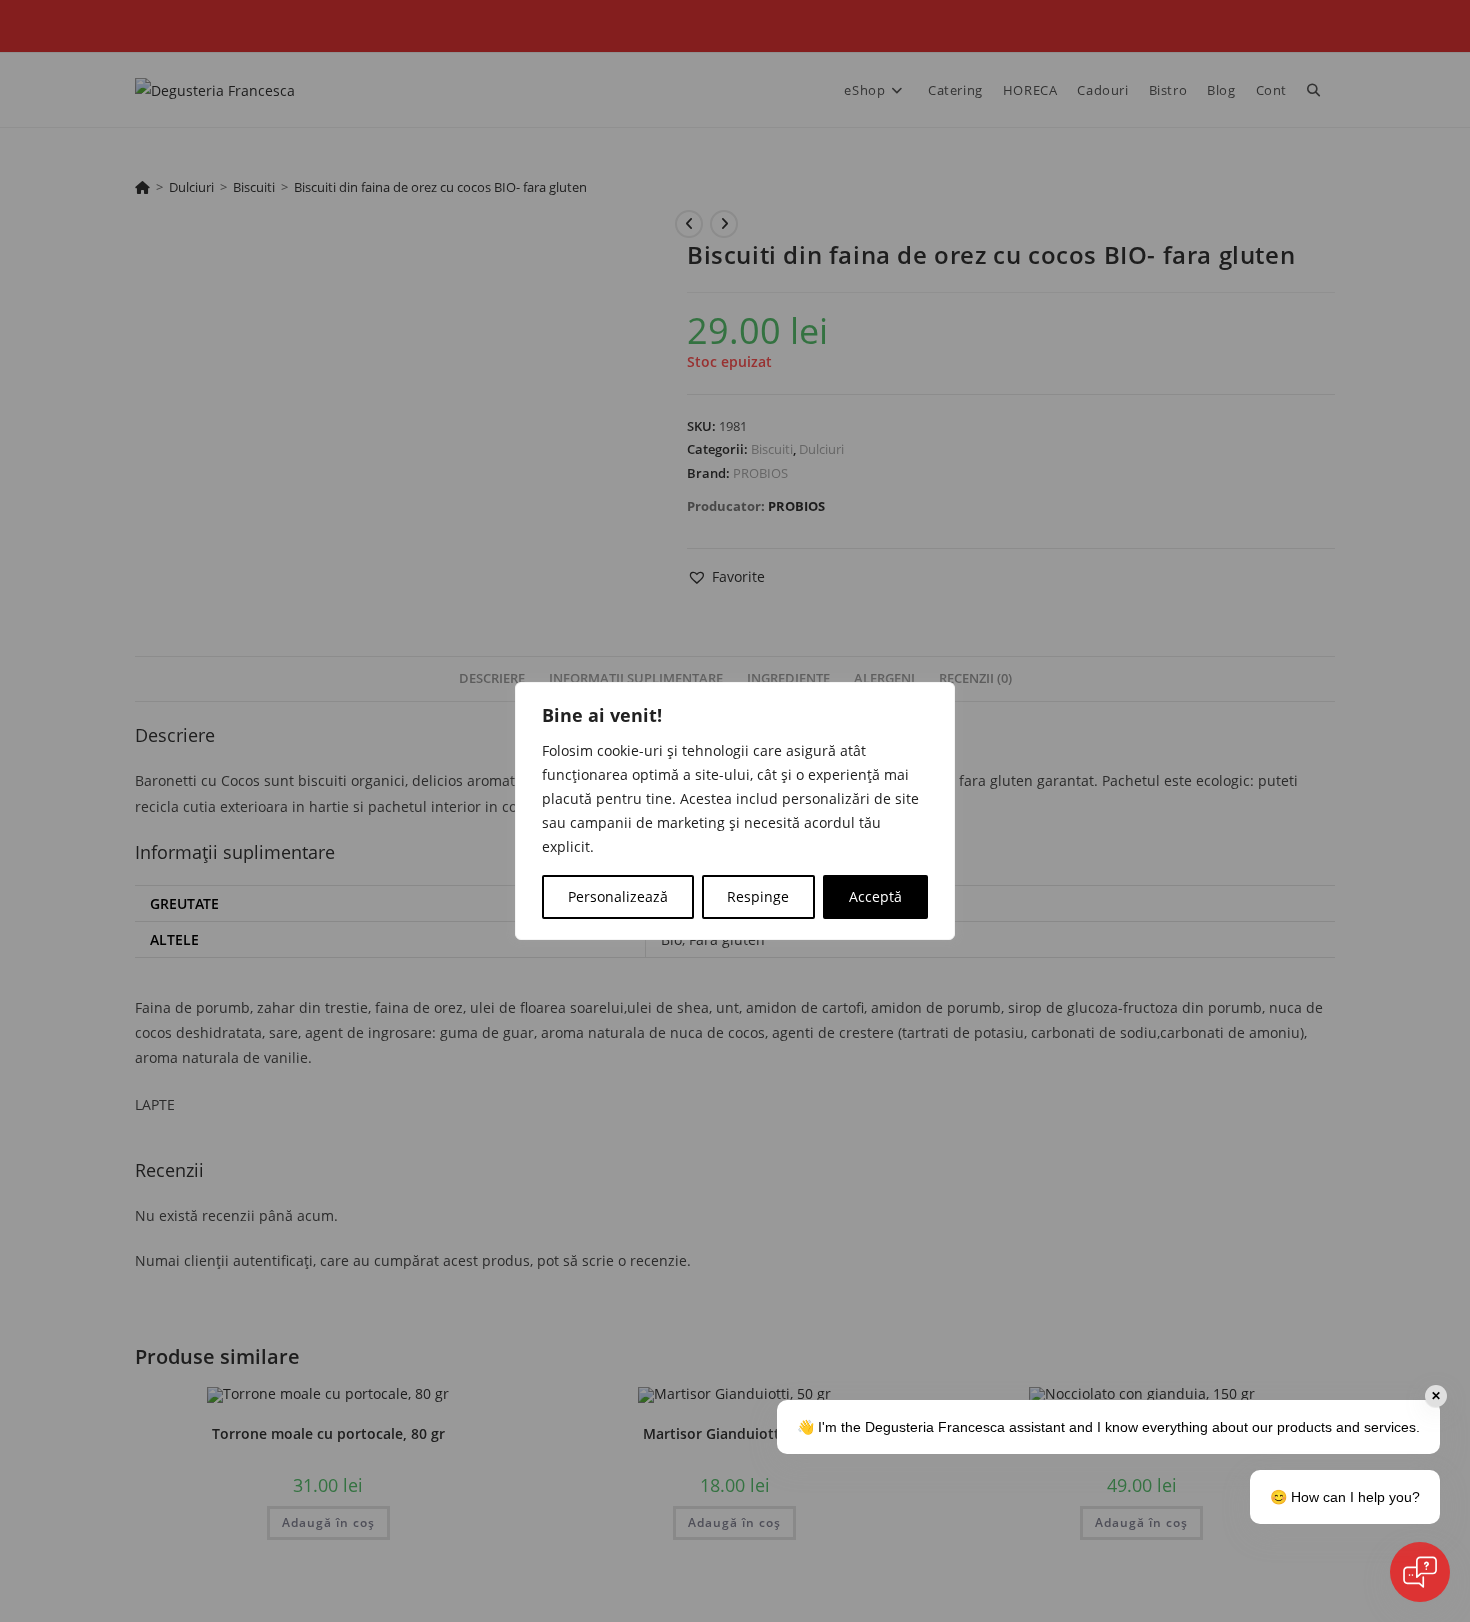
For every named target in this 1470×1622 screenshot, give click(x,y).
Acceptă (875, 896)
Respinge (758, 896)
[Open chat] (1420, 1572)
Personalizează (618, 896)
